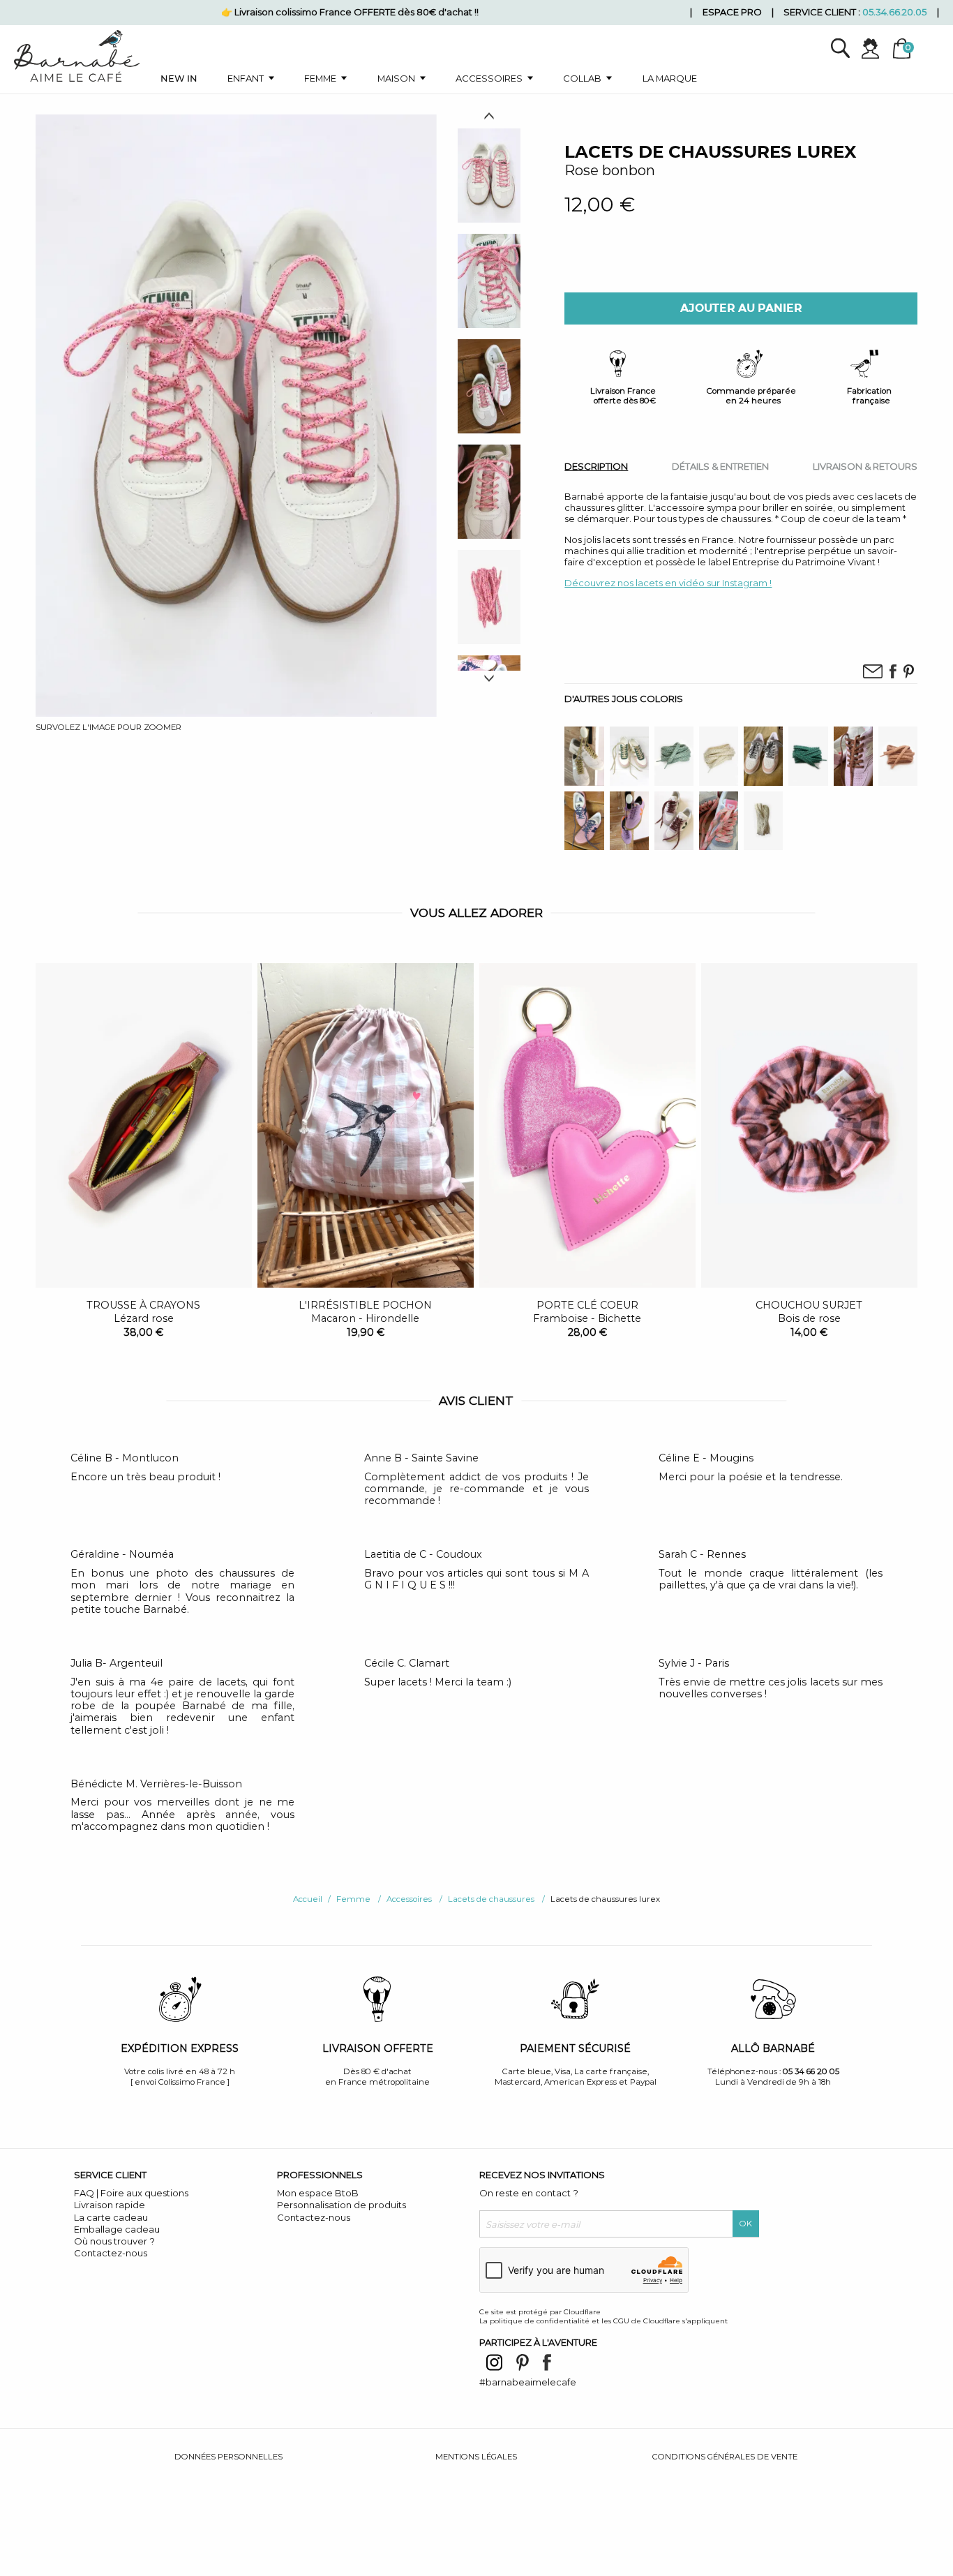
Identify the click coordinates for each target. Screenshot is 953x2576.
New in (179, 78)
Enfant (246, 78)
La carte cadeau (111, 2217)
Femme (320, 78)
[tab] (596, 467)
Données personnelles (228, 2457)
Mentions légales (476, 2457)
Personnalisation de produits (342, 2205)
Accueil (308, 1899)
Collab (582, 78)
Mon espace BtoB (318, 2193)
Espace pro (732, 12)
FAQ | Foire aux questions (131, 2193)
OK (746, 2224)
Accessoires (489, 78)
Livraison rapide (110, 2205)
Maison (396, 78)
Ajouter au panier (741, 308)
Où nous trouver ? (114, 2241)
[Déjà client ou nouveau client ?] (876, 49)
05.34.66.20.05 (894, 12)
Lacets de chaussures (491, 1899)
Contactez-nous (111, 2253)
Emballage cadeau (117, 2229)
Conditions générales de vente (725, 2457)
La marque (670, 78)
